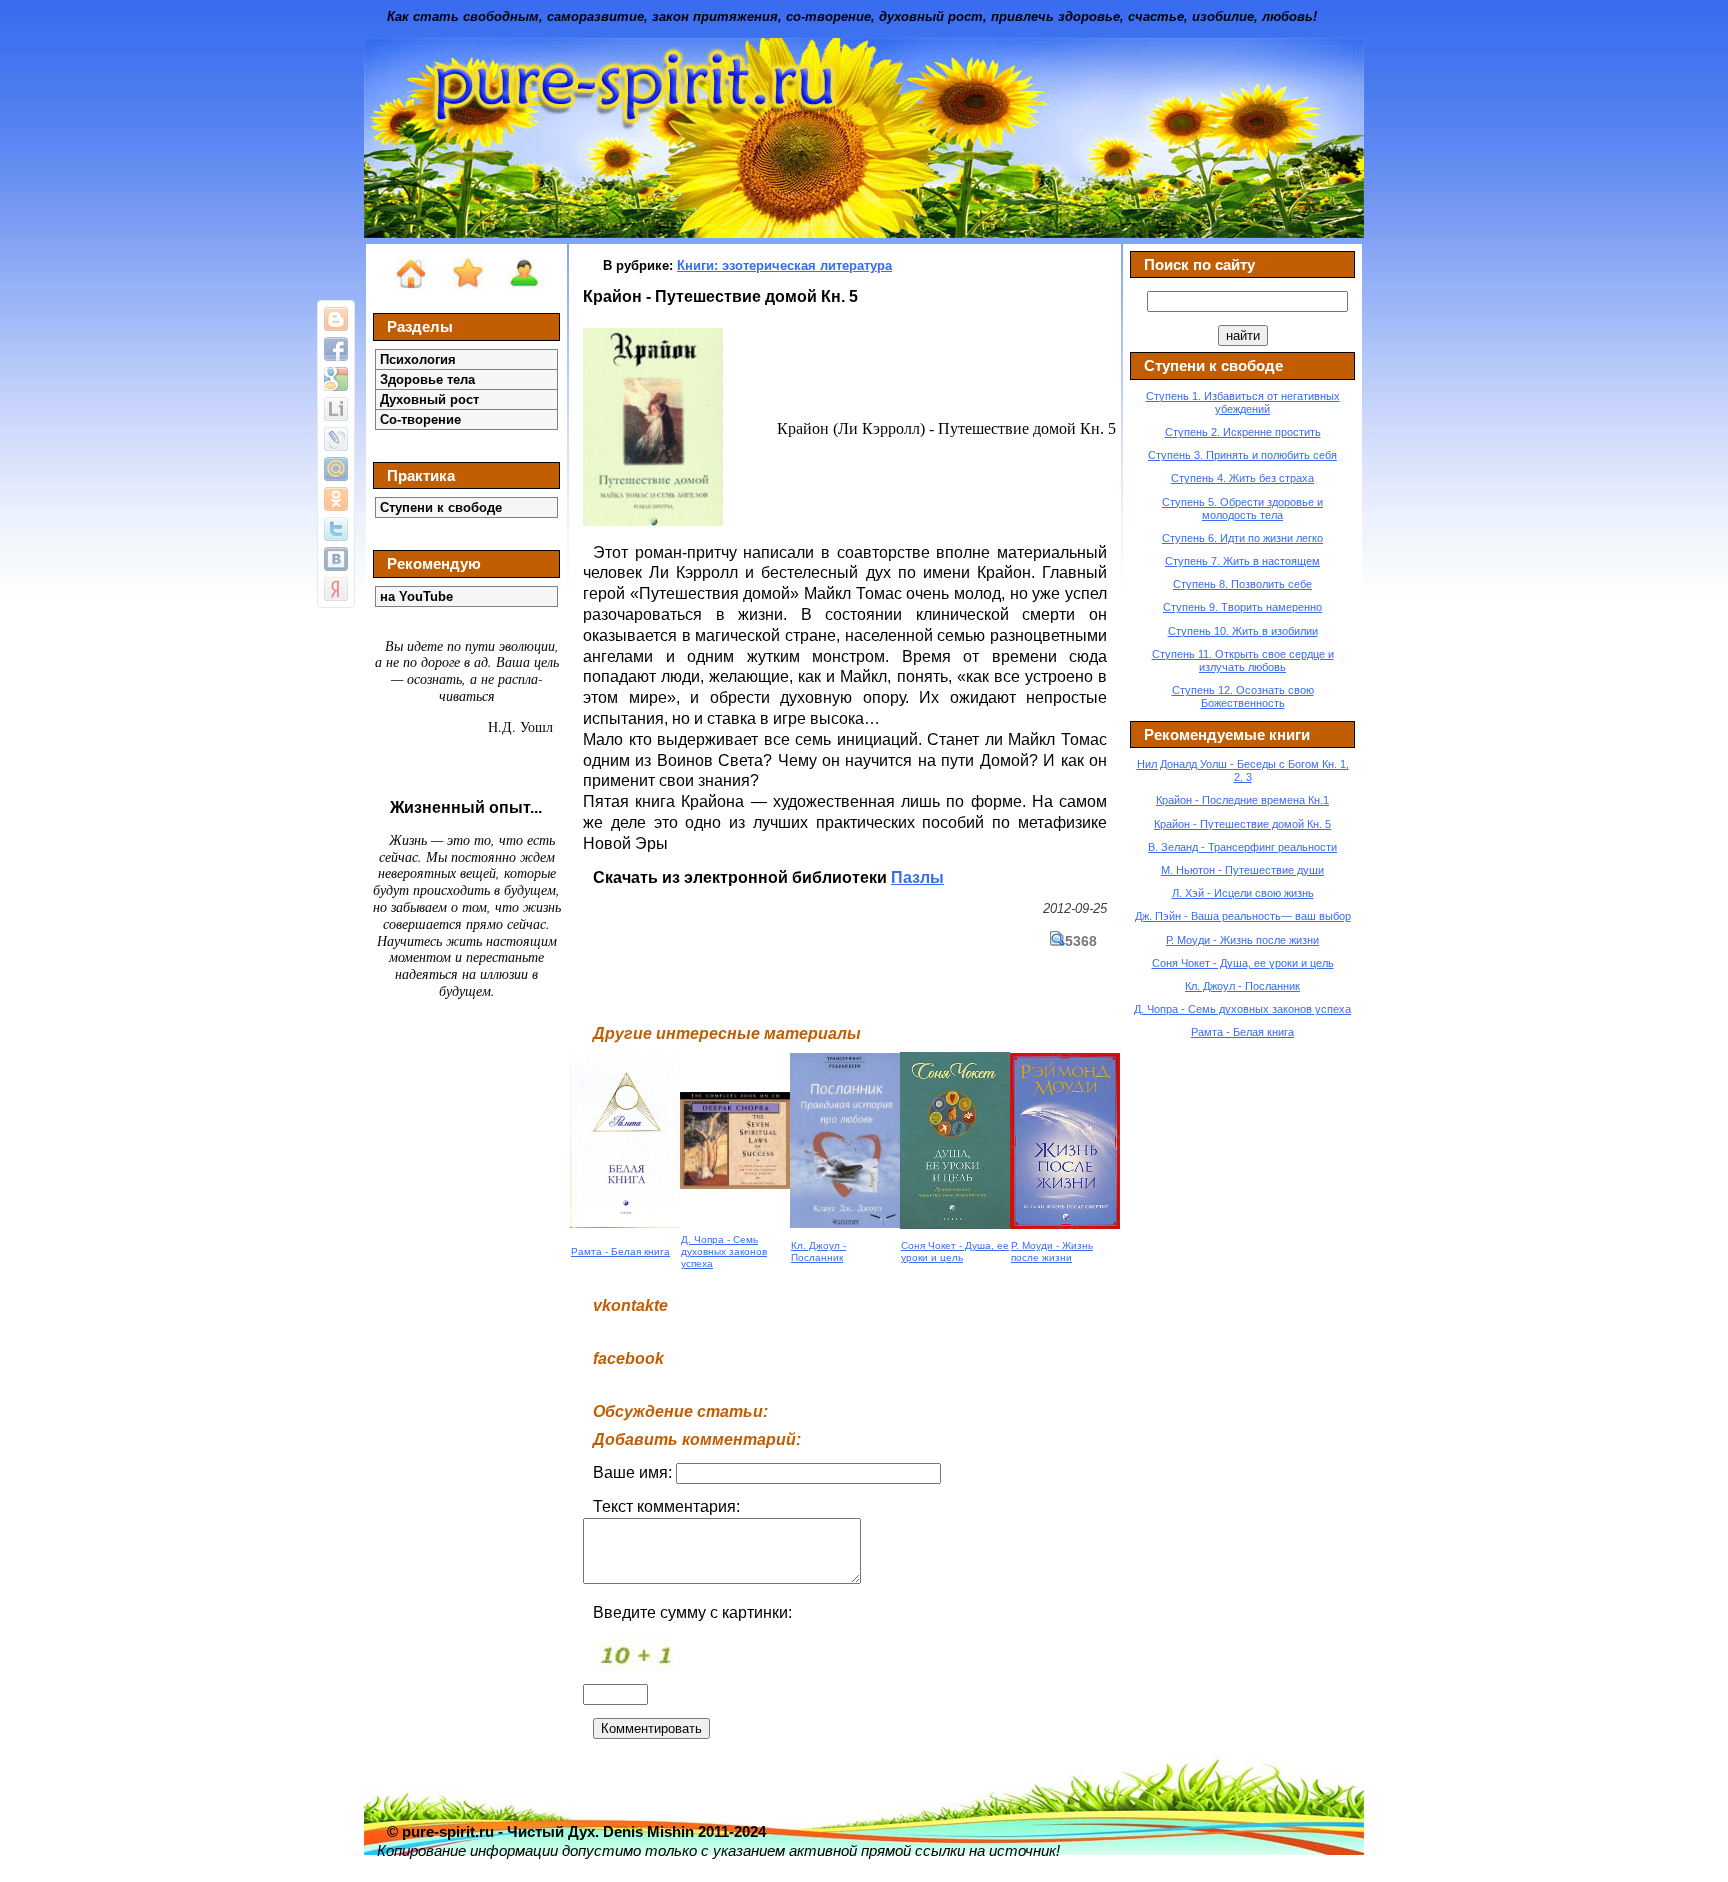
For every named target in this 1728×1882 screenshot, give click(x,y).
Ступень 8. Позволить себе (1242, 584)
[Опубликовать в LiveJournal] (336, 439)
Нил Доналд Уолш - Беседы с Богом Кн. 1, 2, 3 (1243, 770)
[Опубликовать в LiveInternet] (336, 409)
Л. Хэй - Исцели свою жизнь (1243, 893)
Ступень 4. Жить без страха (1242, 478)
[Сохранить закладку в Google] (336, 379)
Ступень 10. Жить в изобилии (1243, 631)
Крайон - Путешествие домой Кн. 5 (1242, 824)
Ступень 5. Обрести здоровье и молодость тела (1242, 508)
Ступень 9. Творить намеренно (1242, 607)
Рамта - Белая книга (620, 1251)
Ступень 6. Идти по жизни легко (1242, 538)
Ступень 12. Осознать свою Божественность (1243, 696)
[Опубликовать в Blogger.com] (336, 319)
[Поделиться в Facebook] (336, 349)
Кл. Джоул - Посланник (818, 1251)
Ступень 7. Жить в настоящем (1242, 561)
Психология (418, 359)
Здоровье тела (427, 379)
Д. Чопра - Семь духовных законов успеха (724, 1251)
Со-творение (420, 419)
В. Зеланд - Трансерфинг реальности (1242, 847)
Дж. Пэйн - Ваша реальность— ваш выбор (1243, 916)
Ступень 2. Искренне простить (1243, 432)
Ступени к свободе (441, 507)
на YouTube (416, 596)
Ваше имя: (634, 1472)
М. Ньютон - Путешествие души (1242, 870)
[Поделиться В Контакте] (336, 559)
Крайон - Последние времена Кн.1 (1242, 800)
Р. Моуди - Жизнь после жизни (1052, 1251)
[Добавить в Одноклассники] (336, 499)
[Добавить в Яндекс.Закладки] (336, 589)
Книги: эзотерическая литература (784, 265)
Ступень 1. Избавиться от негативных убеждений (1243, 402)
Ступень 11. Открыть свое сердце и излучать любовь (1243, 660)
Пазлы (917, 877)
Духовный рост (429, 399)
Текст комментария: (666, 1506)
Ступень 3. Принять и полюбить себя (1242, 455)
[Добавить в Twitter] (336, 529)
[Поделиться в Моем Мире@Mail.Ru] (336, 469)
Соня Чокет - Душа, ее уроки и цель (955, 1251)
